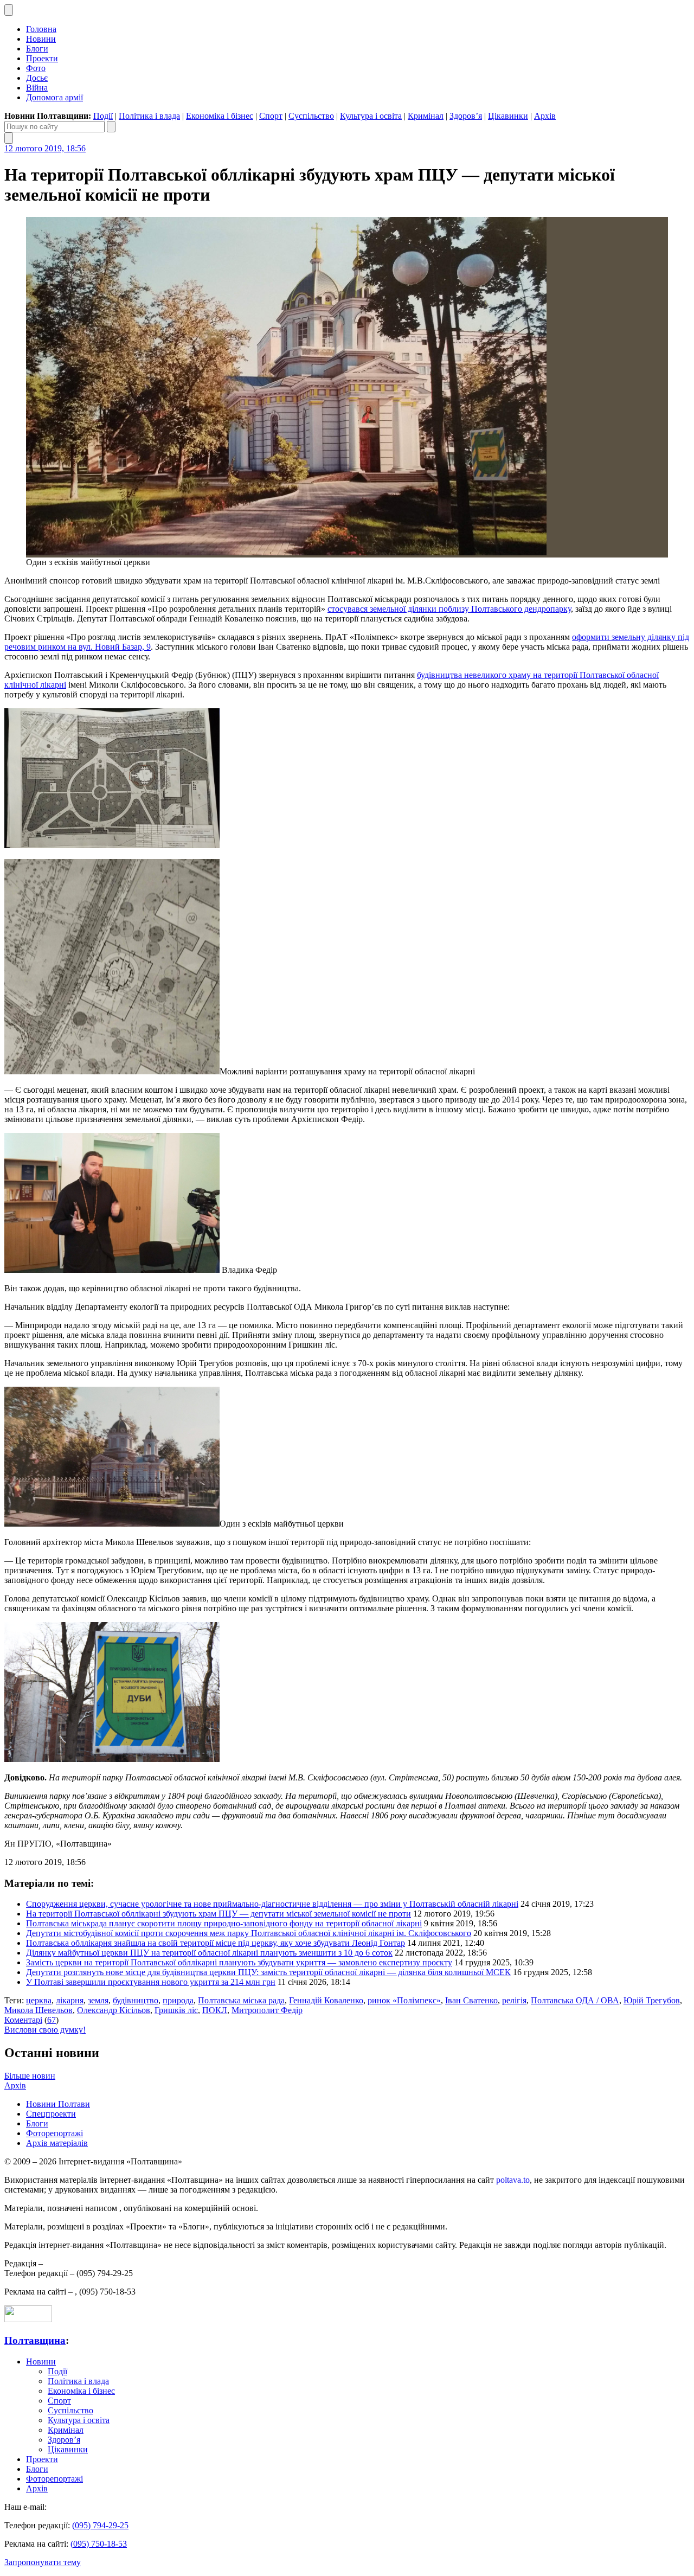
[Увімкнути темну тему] (9, 10)
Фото (36, 68)
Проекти (42, 58)
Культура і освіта (371, 116)
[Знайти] (111, 127)
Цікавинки (508, 116)
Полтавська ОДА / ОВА (575, 2000)
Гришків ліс (176, 2010)
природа (178, 2000)
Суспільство (311, 116)
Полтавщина (35, 2340)
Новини (41, 39)
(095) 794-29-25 (100, 2525)
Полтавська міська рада (241, 2000)
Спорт (271, 116)
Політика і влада (149, 116)
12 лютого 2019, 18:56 (45, 148)
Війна (37, 88)
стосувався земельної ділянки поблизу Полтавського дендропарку (449, 609)
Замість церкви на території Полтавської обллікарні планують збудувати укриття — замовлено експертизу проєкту (239, 1962)
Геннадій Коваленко (326, 2000)
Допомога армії (54, 97)
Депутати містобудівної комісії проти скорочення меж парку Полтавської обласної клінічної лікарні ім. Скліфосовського (249, 1933)
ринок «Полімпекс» (404, 2000)
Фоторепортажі (54, 2133)
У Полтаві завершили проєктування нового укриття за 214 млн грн (151, 1982)
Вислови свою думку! (45, 2030)
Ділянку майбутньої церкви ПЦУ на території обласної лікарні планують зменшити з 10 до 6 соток (209, 1953)
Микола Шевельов (38, 2010)
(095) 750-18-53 (99, 2544)
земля (98, 2000)
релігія (514, 2000)
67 (52, 2020)
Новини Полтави (58, 2104)
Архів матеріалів (57, 2143)
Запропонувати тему (43, 2562)
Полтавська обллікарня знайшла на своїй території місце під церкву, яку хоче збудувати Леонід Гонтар (216, 1943)
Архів (545, 116)
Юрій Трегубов (652, 2000)
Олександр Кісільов (114, 2010)
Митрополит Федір (267, 2010)
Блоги (37, 49)
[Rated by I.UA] (28, 2319)
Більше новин (30, 2076)
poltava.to (513, 2180)
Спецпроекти (51, 2114)
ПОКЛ (215, 2010)
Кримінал (426, 116)
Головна (41, 29)
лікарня (70, 2000)
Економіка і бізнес (220, 116)
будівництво (136, 2000)
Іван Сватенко (471, 2000)
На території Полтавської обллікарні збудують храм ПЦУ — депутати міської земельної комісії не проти (219, 1914)
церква (39, 2000)
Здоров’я (466, 116)
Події (103, 116)
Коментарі (23, 2020)
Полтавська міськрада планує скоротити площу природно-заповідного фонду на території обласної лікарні (224, 1923)
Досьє (37, 78)
